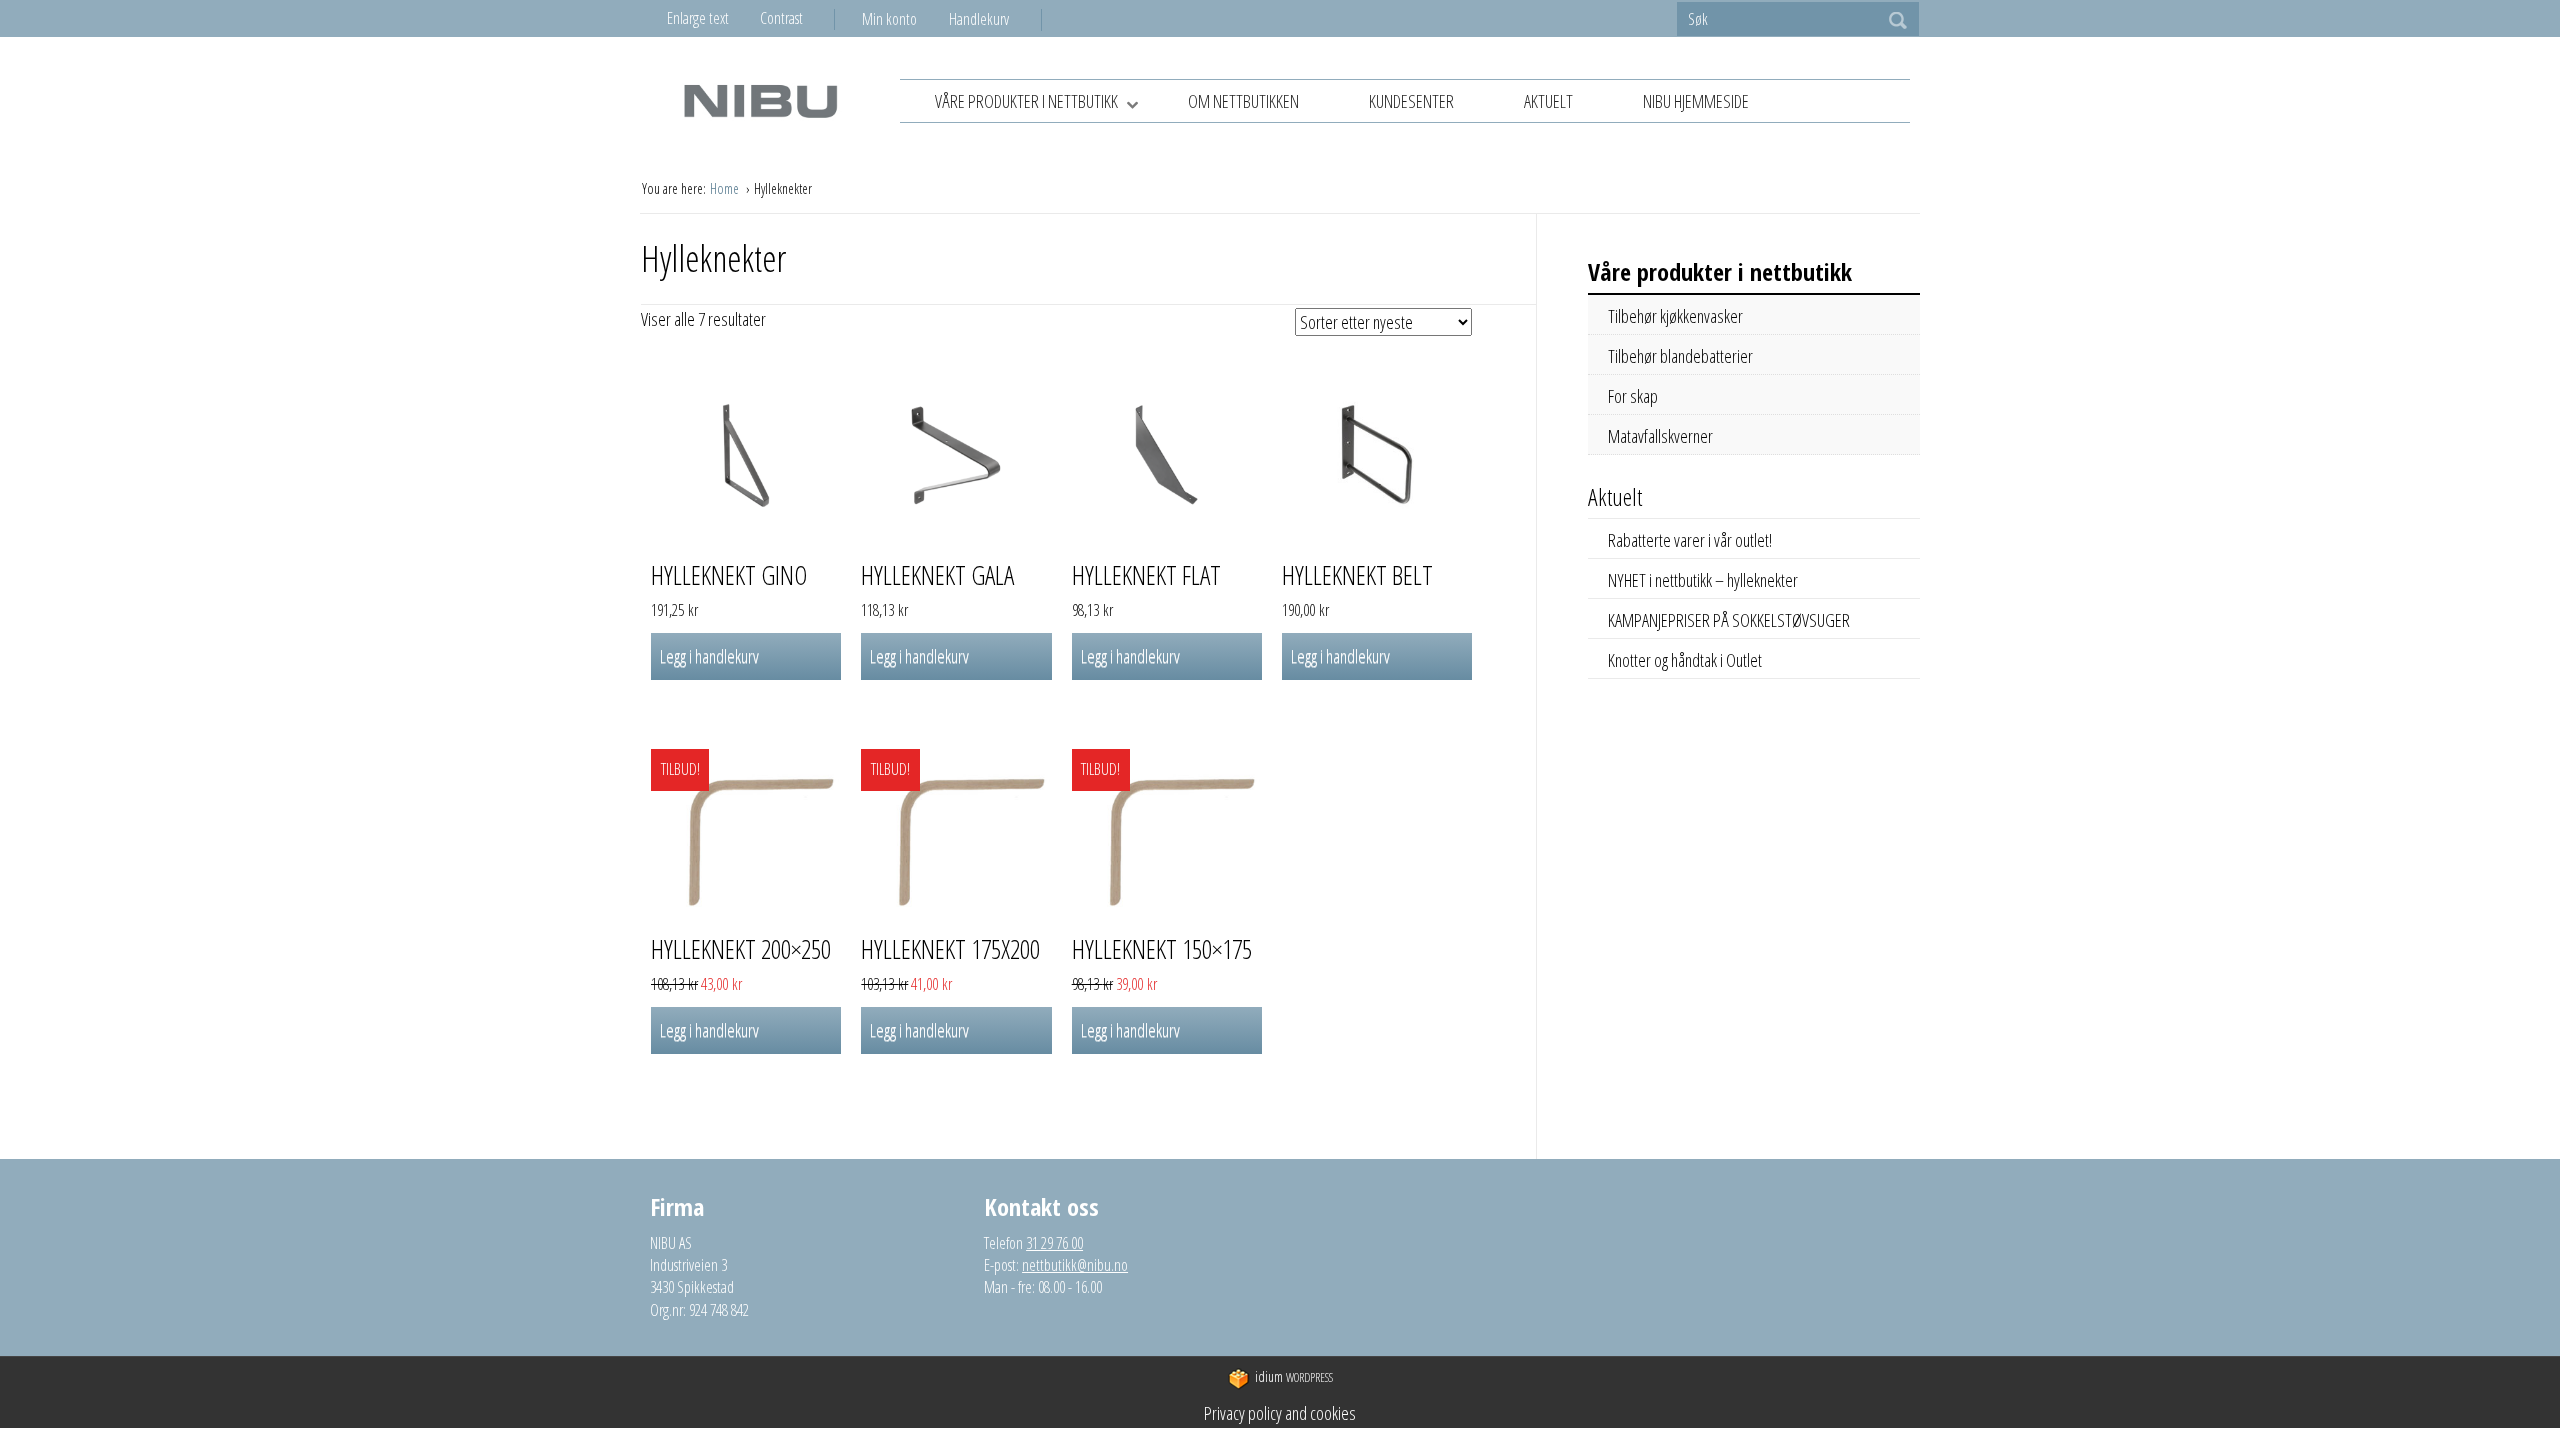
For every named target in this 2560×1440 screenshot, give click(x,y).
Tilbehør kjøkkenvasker (1675, 316)
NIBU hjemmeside (1696, 101)
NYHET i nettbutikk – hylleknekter (1703, 580)
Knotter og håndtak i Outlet (1685, 660)
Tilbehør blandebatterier (1680, 356)
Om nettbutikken (1243, 101)
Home (726, 188)
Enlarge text (698, 18)
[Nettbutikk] (760, 100)
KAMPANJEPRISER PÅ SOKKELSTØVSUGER (1729, 620)
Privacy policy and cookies (1280, 1413)
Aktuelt (1548, 101)
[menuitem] (905, 19)
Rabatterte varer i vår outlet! (1690, 540)
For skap (1633, 396)
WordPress (1294, 1376)
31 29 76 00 (1054, 1243)
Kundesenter (1411, 101)
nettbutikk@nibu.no (1075, 1265)
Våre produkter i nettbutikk (1026, 101)
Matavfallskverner (1660, 436)
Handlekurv (979, 19)
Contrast (781, 18)
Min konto (889, 19)
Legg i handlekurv (709, 656)
